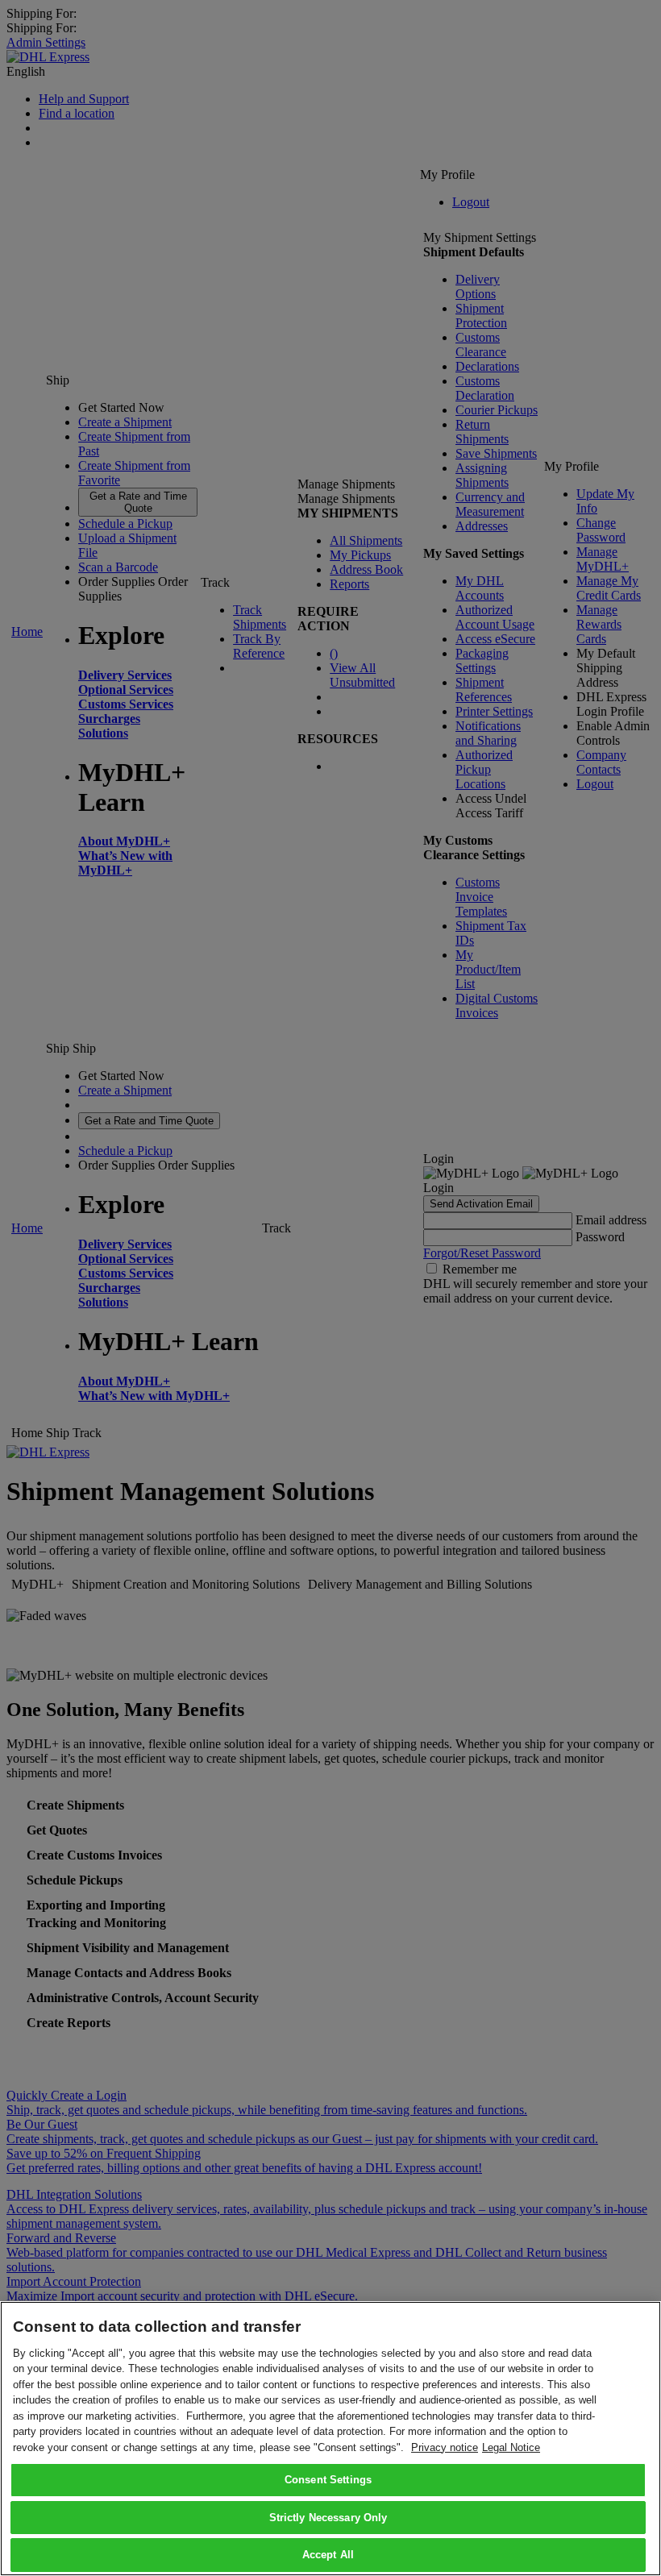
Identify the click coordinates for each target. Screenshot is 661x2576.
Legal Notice (511, 2447)
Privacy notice (445, 2447)
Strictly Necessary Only (328, 2518)
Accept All (328, 2555)
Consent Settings (328, 2480)
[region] (330, 2439)
